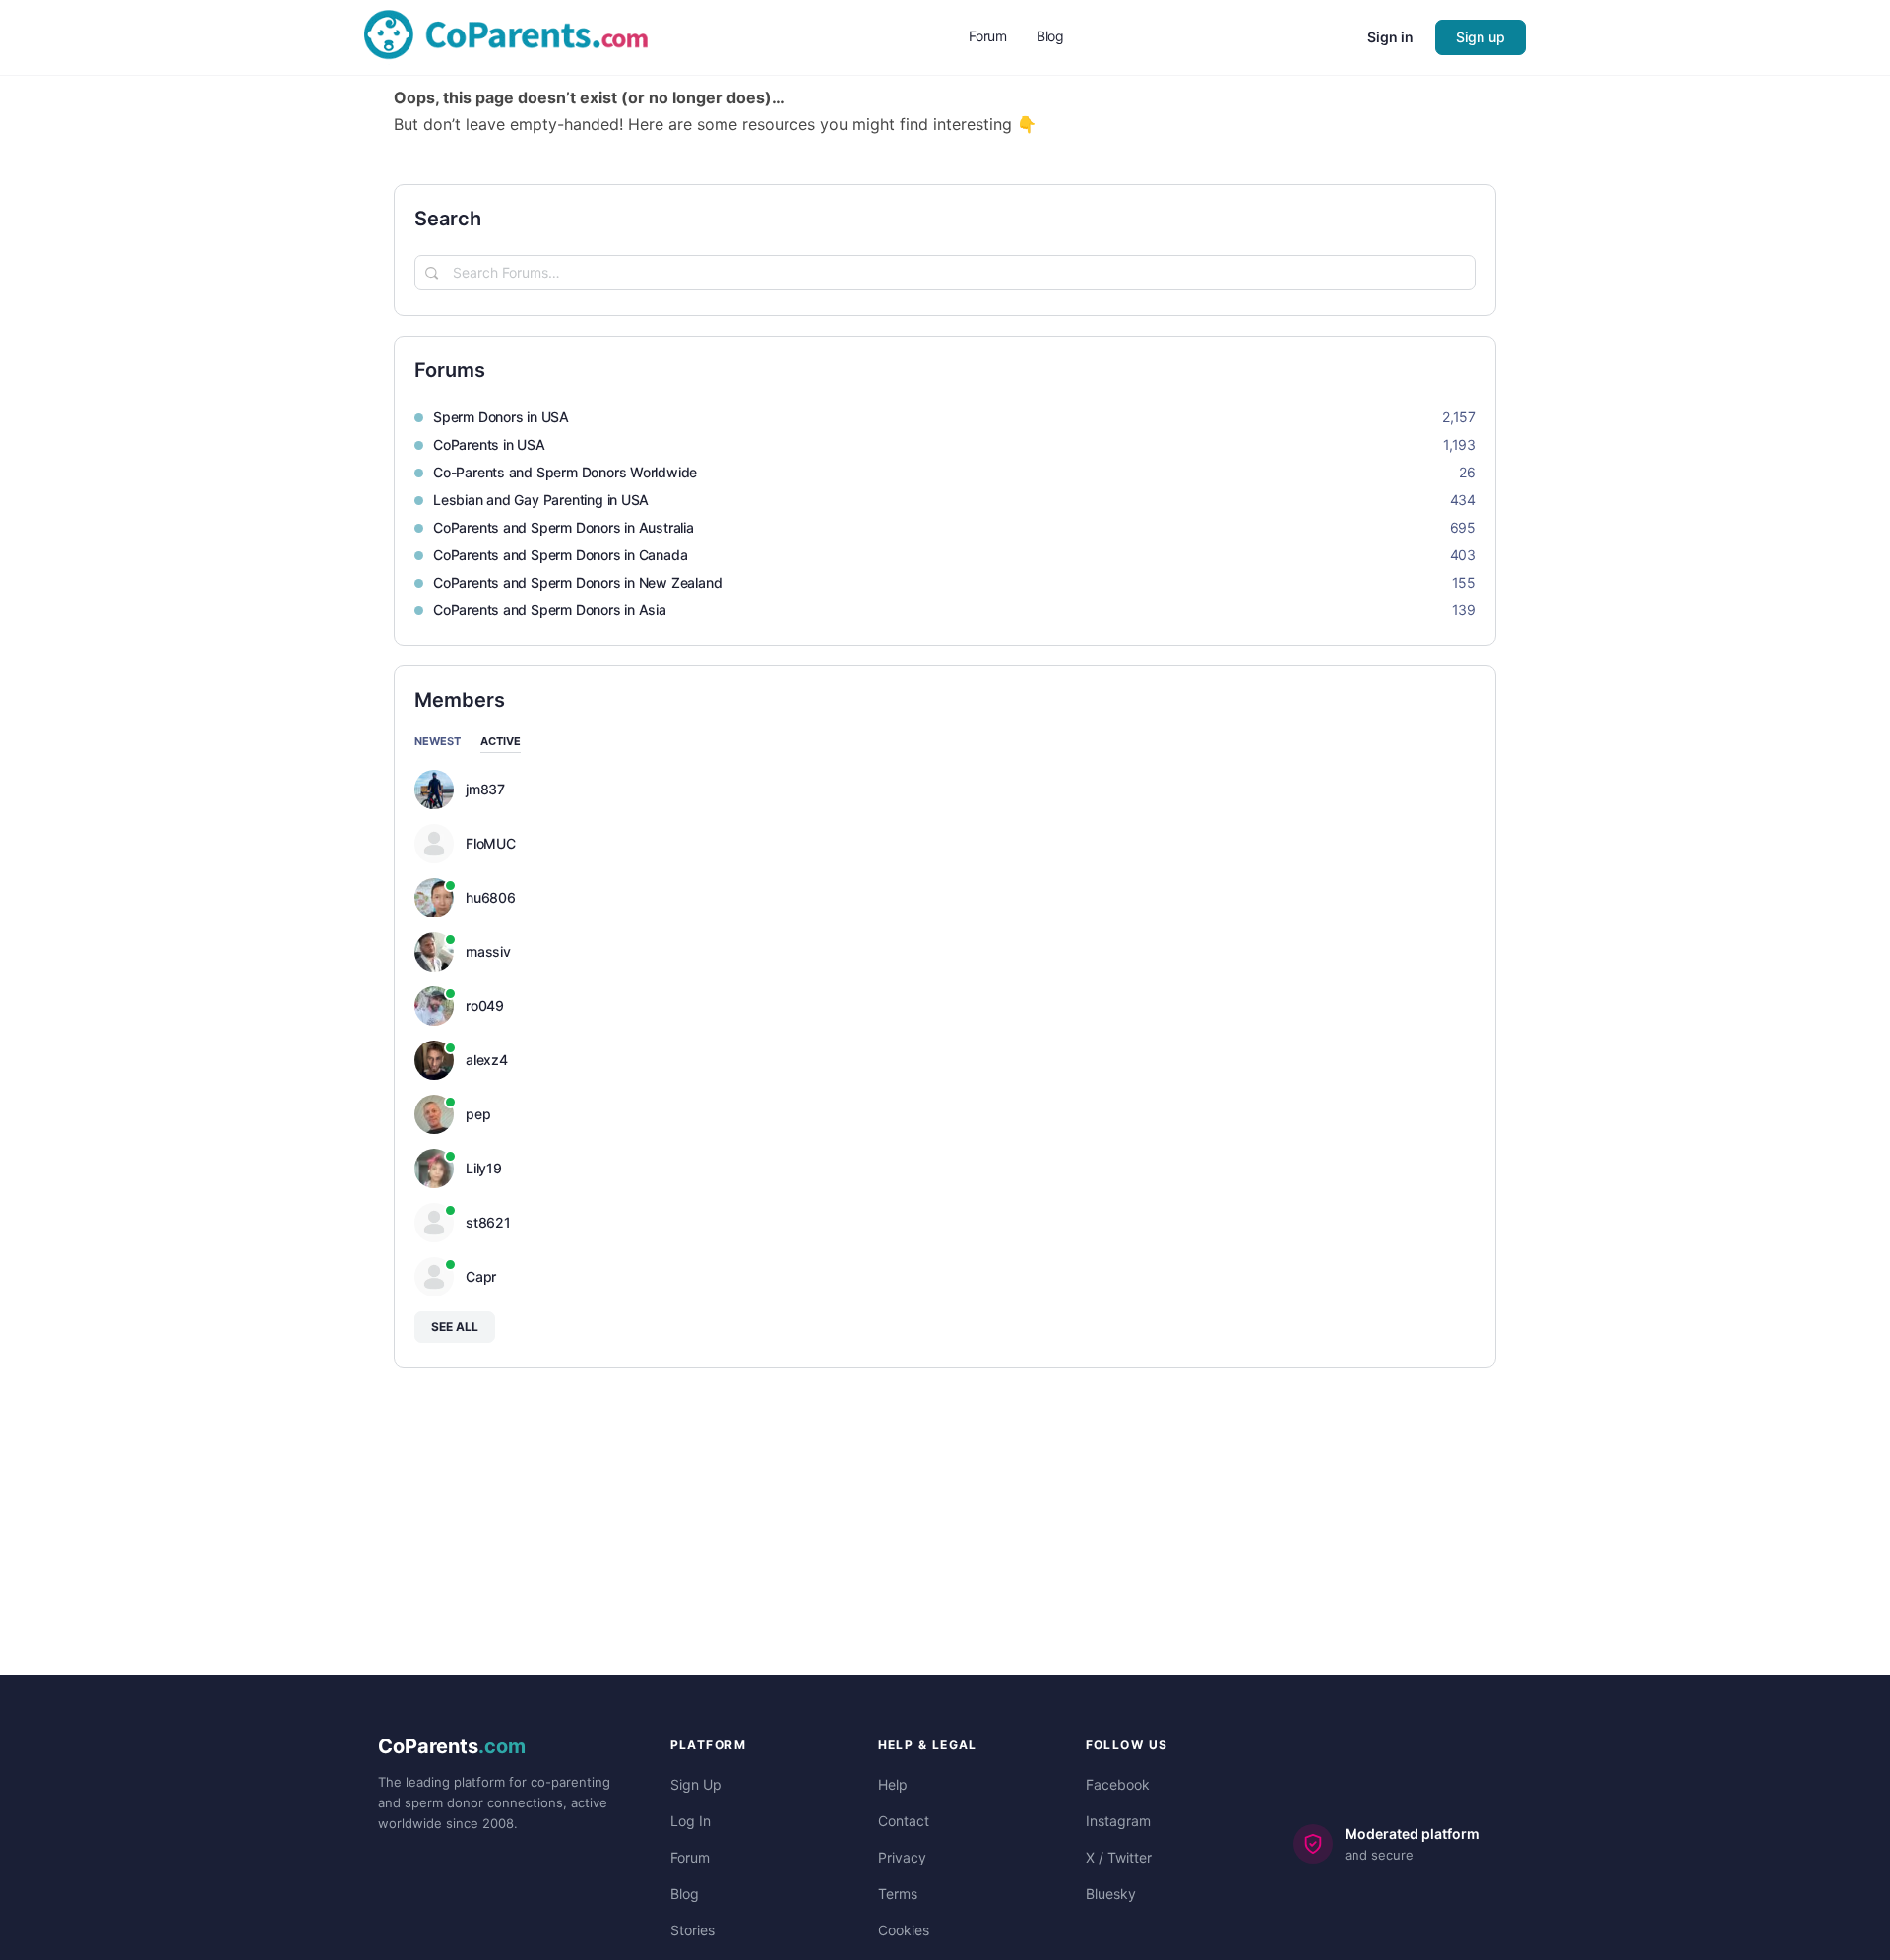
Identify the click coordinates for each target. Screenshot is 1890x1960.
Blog (685, 1894)
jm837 (485, 790)
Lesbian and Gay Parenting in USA (541, 500)
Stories (693, 1930)
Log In (691, 1821)
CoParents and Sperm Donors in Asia (550, 610)
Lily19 (484, 1169)
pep (478, 1114)
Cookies (904, 1930)
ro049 (485, 1006)
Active (501, 742)
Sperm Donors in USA (501, 417)
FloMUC (491, 844)
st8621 (488, 1223)
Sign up (1480, 37)
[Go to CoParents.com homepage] (506, 36)
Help (893, 1784)
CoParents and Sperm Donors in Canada (560, 555)
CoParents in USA (489, 444)
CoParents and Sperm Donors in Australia (564, 527)
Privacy (902, 1857)
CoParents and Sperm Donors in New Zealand (577, 582)
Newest (438, 742)
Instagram (1118, 1821)
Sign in (1390, 37)
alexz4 (487, 1060)
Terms (898, 1894)
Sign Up (696, 1784)
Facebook (1118, 1784)
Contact (904, 1821)
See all (455, 1327)
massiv (488, 952)
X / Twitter (1119, 1857)
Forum (690, 1857)
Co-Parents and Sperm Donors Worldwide (565, 472)
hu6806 (491, 898)
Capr (481, 1277)
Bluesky (1111, 1894)
